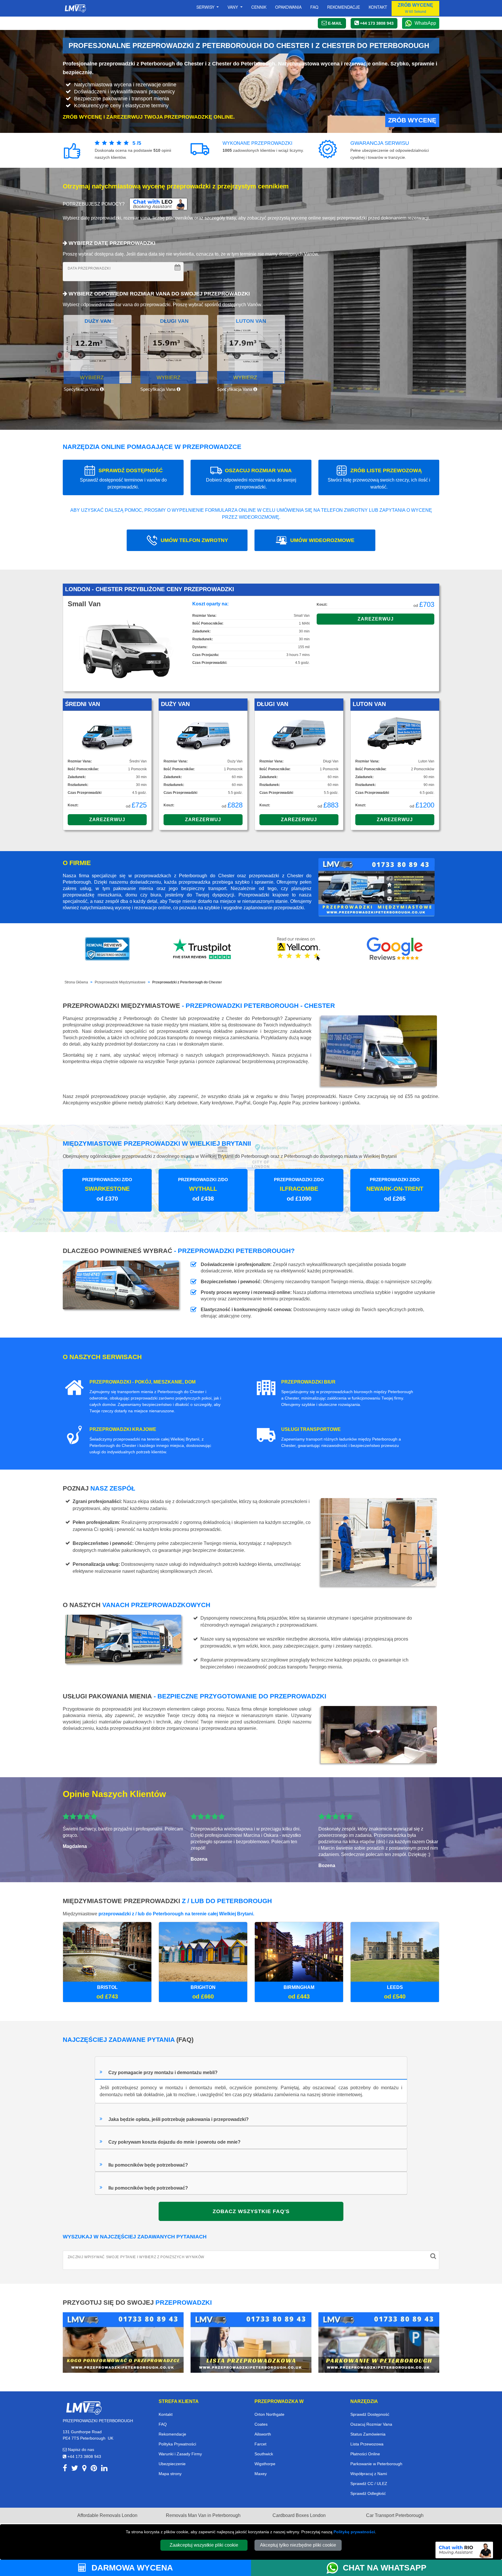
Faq (314, 7)
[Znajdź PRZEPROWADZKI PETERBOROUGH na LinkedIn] (104, 2469)
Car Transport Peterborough (395, 2515)
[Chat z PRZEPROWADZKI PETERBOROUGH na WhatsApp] (335, 2568)
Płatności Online (365, 2454)
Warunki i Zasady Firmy (180, 2454)
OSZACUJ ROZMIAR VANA (251, 478)
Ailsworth (263, 2434)
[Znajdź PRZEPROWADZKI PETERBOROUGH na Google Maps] (84, 2469)
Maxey (261, 2474)
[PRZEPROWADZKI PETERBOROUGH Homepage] (75, 8)
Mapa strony (170, 2474)
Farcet (260, 2444)
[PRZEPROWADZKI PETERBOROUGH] (84, 2407)
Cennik (259, 7)
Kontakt (378, 7)
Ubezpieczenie (172, 2464)
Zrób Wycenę (412, 120)
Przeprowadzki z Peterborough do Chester (187, 982)
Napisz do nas (80, 2450)
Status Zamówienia (368, 2434)
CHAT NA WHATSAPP (385, 2568)
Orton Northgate (269, 2414)
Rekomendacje (344, 7)
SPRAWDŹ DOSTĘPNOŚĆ (123, 478)
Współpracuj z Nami (369, 2474)
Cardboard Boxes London (299, 2515)
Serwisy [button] (206, 7)
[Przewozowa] (251, 2342)
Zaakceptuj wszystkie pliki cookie (204, 2545)
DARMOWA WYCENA (131, 2568)
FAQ (163, 2424)
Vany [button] (233, 7)
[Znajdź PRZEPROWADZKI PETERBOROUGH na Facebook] (65, 2469)
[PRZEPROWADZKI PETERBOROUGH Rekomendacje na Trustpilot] (203, 949)
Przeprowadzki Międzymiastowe (120, 982)
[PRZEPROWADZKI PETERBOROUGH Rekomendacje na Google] (395, 949)
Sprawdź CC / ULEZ (369, 2484)
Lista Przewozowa (367, 2444)
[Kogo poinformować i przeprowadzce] (123, 2342)
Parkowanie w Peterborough (376, 2464)
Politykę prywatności (354, 2532)
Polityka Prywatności (177, 2444)
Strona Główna (76, 982)
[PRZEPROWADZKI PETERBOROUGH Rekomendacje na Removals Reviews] (107, 949)
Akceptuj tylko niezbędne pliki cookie (298, 2545)
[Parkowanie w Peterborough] (379, 2342)
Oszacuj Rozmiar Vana (371, 2424)
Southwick (264, 2454)
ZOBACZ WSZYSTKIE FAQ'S (251, 2211)
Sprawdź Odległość (368, 2493)
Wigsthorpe (265, 2464)
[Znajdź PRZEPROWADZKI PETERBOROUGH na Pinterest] (94, 2469)
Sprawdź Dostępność (370, 2414)
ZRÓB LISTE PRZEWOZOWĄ (379, 478)
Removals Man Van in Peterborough (203, 2515)
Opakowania (288, 7)
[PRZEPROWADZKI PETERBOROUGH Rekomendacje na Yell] (299, 949)
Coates (261, 2424)
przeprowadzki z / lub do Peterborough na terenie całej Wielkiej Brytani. (176, 1914)
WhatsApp (425, 23)
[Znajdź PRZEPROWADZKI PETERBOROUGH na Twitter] (75, 2469)
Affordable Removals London (107, 2515)
